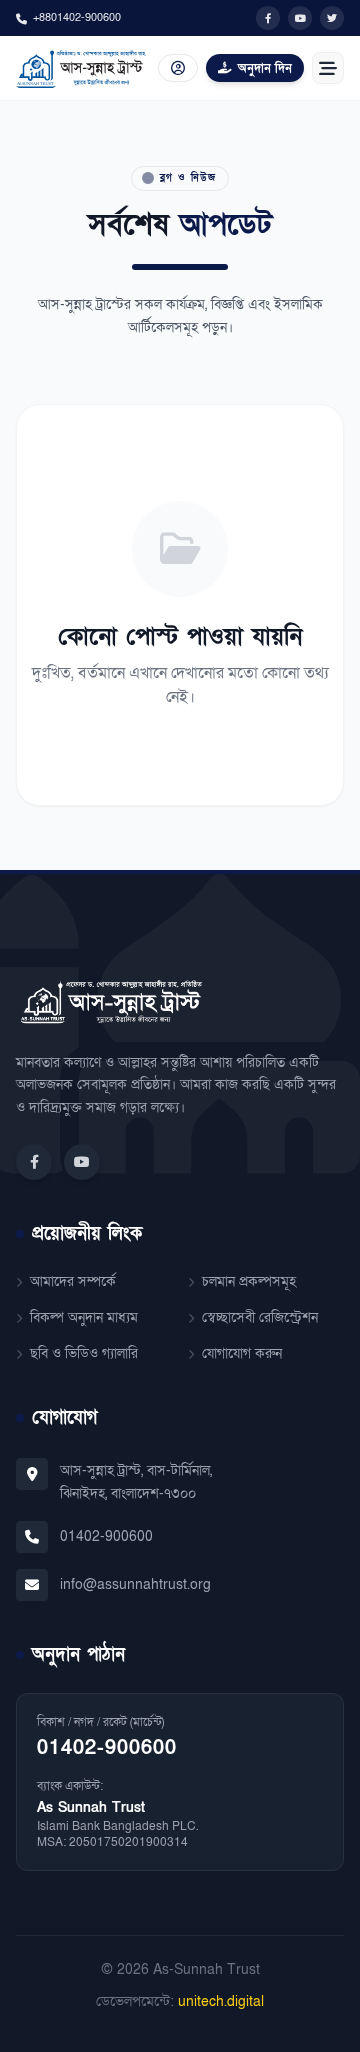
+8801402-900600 (77, 17)
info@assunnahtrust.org (135, 1584)
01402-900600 (106, 1536)
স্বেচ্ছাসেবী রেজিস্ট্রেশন (260, 1317)
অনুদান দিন (265, 68)
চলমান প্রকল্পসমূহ (249, 1281)
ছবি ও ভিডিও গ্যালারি (84, 1353)
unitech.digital (221, 2001)
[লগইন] (178, 68)
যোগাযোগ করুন (242, 1353)
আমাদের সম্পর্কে (73, 1281)
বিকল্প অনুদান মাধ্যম (84, 1317)
